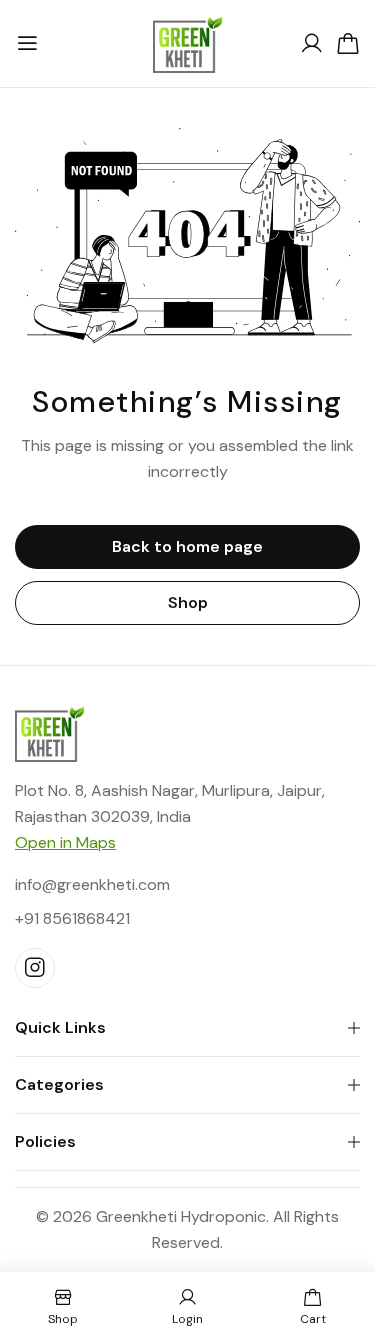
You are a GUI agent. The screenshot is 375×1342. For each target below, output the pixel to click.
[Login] (312, 44)
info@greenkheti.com (92, 884)
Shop (188, 602)
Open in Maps (65, 842)
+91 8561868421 (72, 918)
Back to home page (187, 546)
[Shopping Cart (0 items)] (348, 44)
